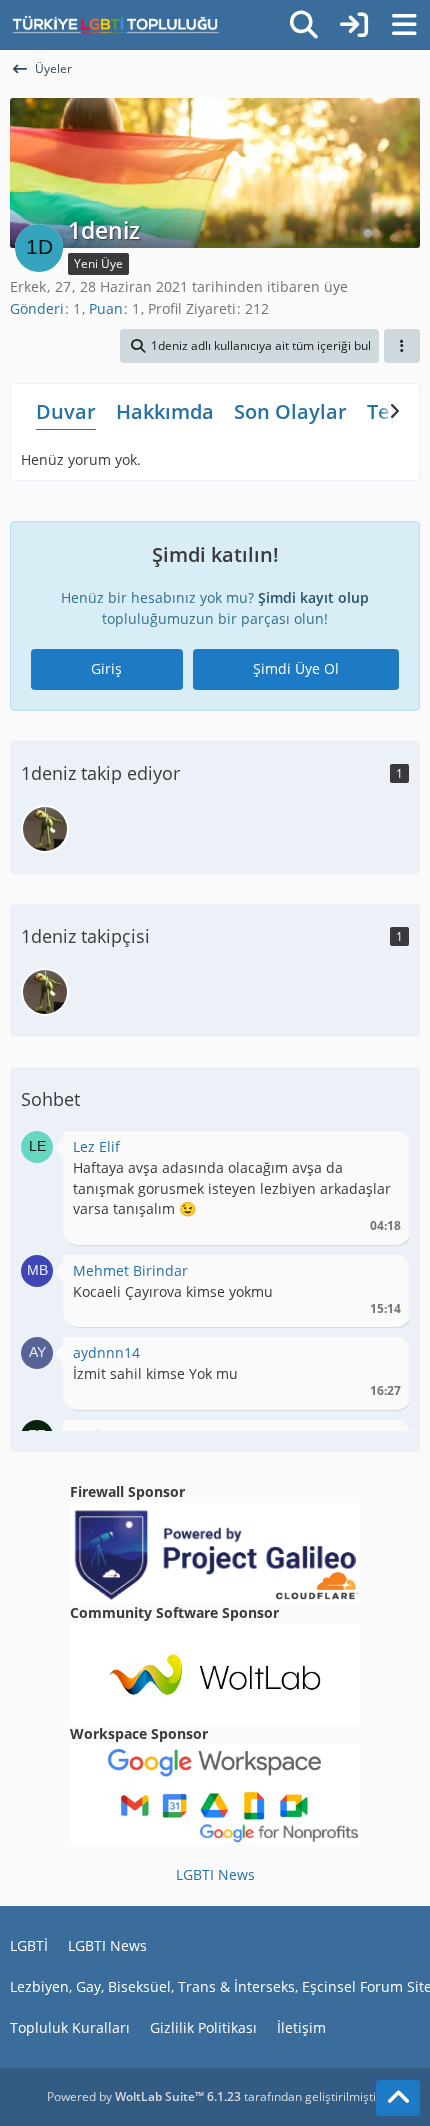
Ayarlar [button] (378, 1151)
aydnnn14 (106, 1352)
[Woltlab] (215, 1671)
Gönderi (37, 308)
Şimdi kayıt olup (313, 597)
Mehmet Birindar (130, 1270)
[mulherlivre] (45, 829)
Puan (106, 308)
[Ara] (304, 25)
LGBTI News (215, 1874)
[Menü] (404, 25)
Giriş (106, 668)
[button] (249, 346)
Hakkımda (165, 411)
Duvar (66, 411)
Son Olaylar (290, 411)
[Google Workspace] (215, 1792)
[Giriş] (354, 25)
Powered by (144, 2096)
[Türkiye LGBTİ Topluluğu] (115, 25)
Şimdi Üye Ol (296, 668)
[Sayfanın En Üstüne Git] (398, 2098)
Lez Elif (96, 1146)
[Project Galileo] (215, 1551)
